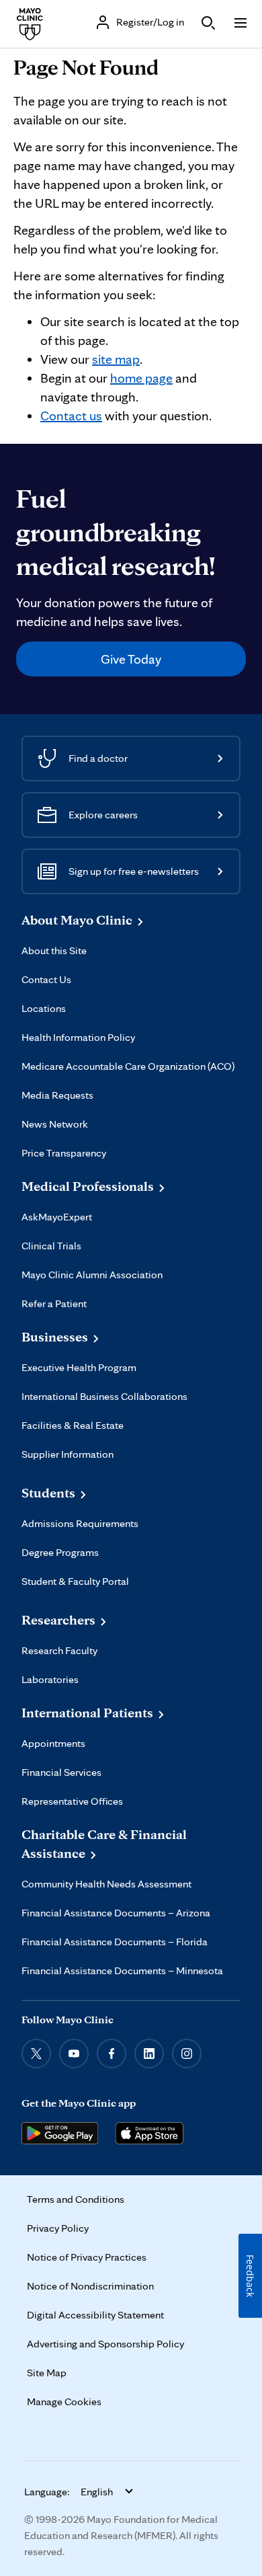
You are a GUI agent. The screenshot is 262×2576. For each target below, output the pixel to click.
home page (141, 378)
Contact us (71, 416)
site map (116, 359)
